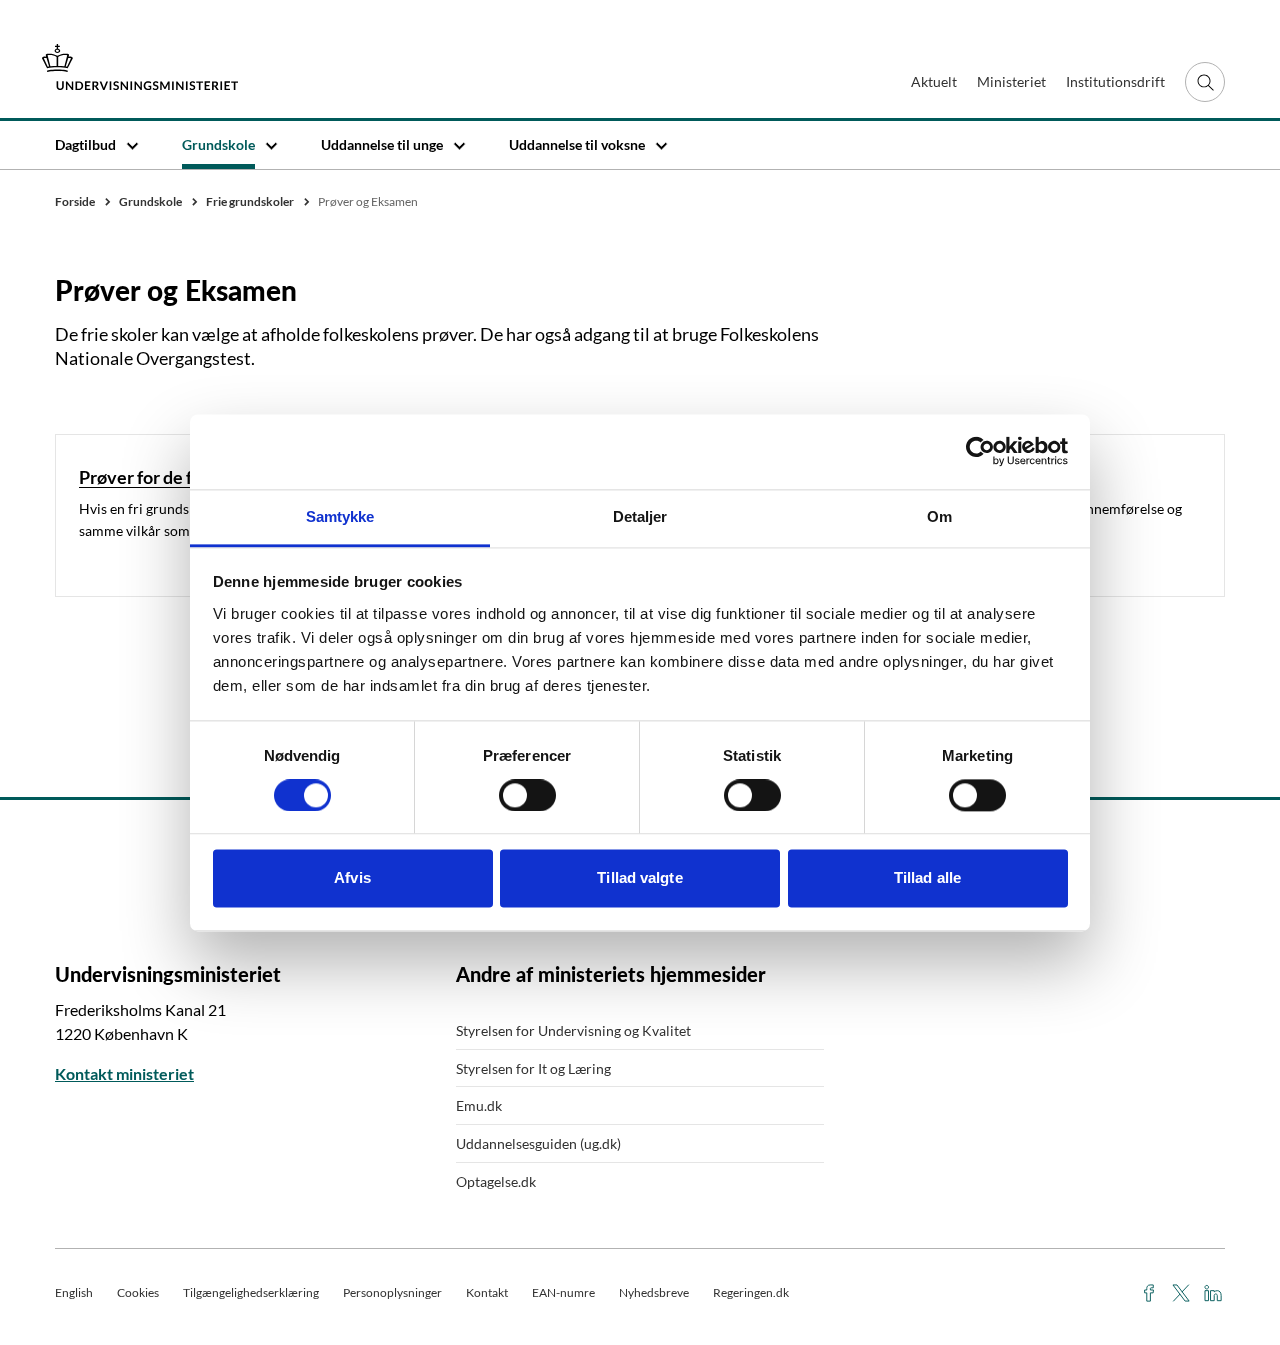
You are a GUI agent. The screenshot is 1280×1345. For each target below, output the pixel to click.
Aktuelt (934, 81)
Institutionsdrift (1115, 81)
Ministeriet (1011, 81)
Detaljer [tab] (640, 516)
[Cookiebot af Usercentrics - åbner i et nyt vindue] (980, 451)
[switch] (527, 795)
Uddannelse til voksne (577, 144)
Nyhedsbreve (654, 1292)
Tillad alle (927, 878)
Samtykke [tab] (340, 516)
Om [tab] (939, 516)
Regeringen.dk (751, 1292)
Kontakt (487, 1292)
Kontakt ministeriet (124, 1073)
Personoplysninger (392, 1292)
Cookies (138, 1292)
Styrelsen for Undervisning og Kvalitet (573, 1030)
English (74, 1292)
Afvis (352, 878)
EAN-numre (563, 1292)
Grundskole (218, 144)
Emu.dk (479, 1105)
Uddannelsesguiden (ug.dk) (538, 1143)
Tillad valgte (639, 878)
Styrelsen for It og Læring (533, 1068)
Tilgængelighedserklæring (251, 1292)
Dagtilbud (85, 144)
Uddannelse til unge (382, 144)
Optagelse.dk (496, 1181)
